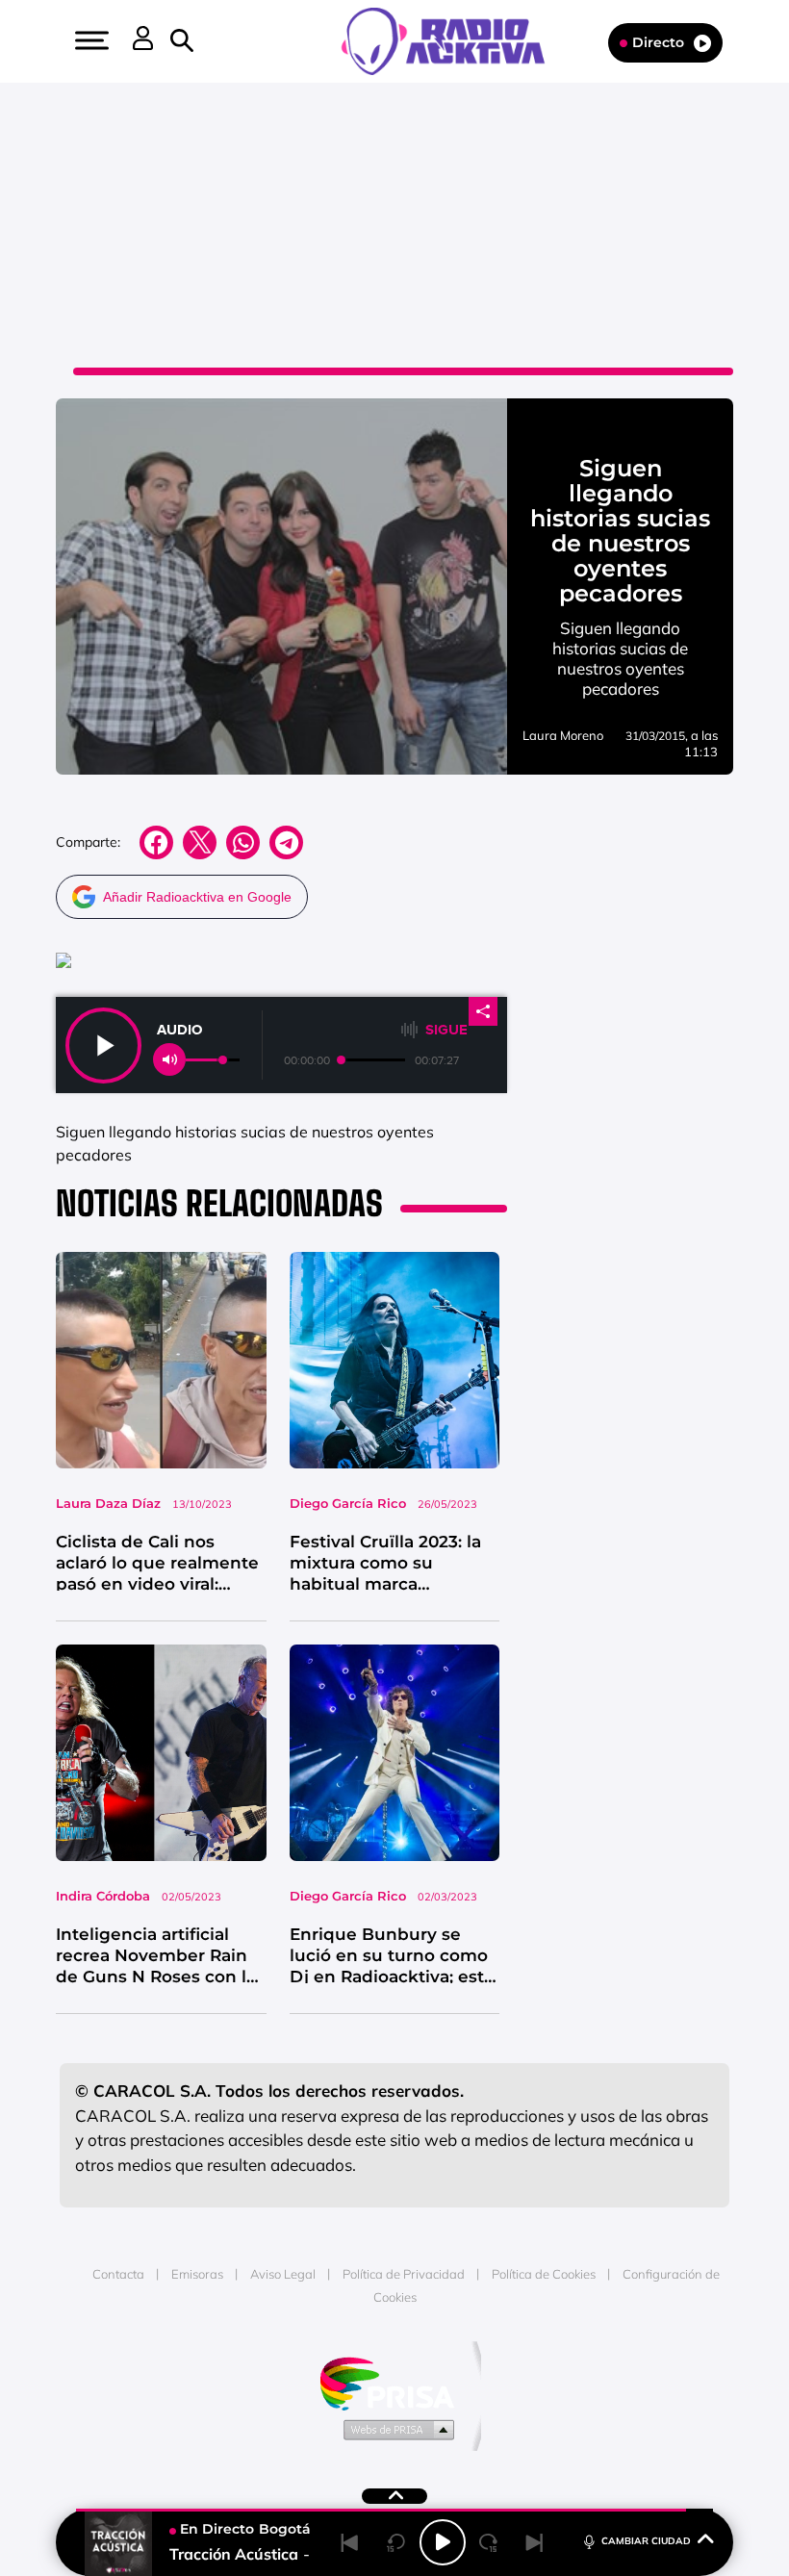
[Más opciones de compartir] (483, 1011)
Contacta (118, 2274)
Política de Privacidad (404, 2274)
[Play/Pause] (443, 2542)
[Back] (350, 2542)
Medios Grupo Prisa (395, 2429)
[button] (89, 40)
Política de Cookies (544, 2274)
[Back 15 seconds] (396, 2542)
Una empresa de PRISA (394, 2382)
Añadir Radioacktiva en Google (197, 897)
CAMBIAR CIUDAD (646, 2541)
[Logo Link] (453, 39)
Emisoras (197, 2274)
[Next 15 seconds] (489, 2542)
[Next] (535, 2542)
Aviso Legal (283, 2274)
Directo (658, 42)
